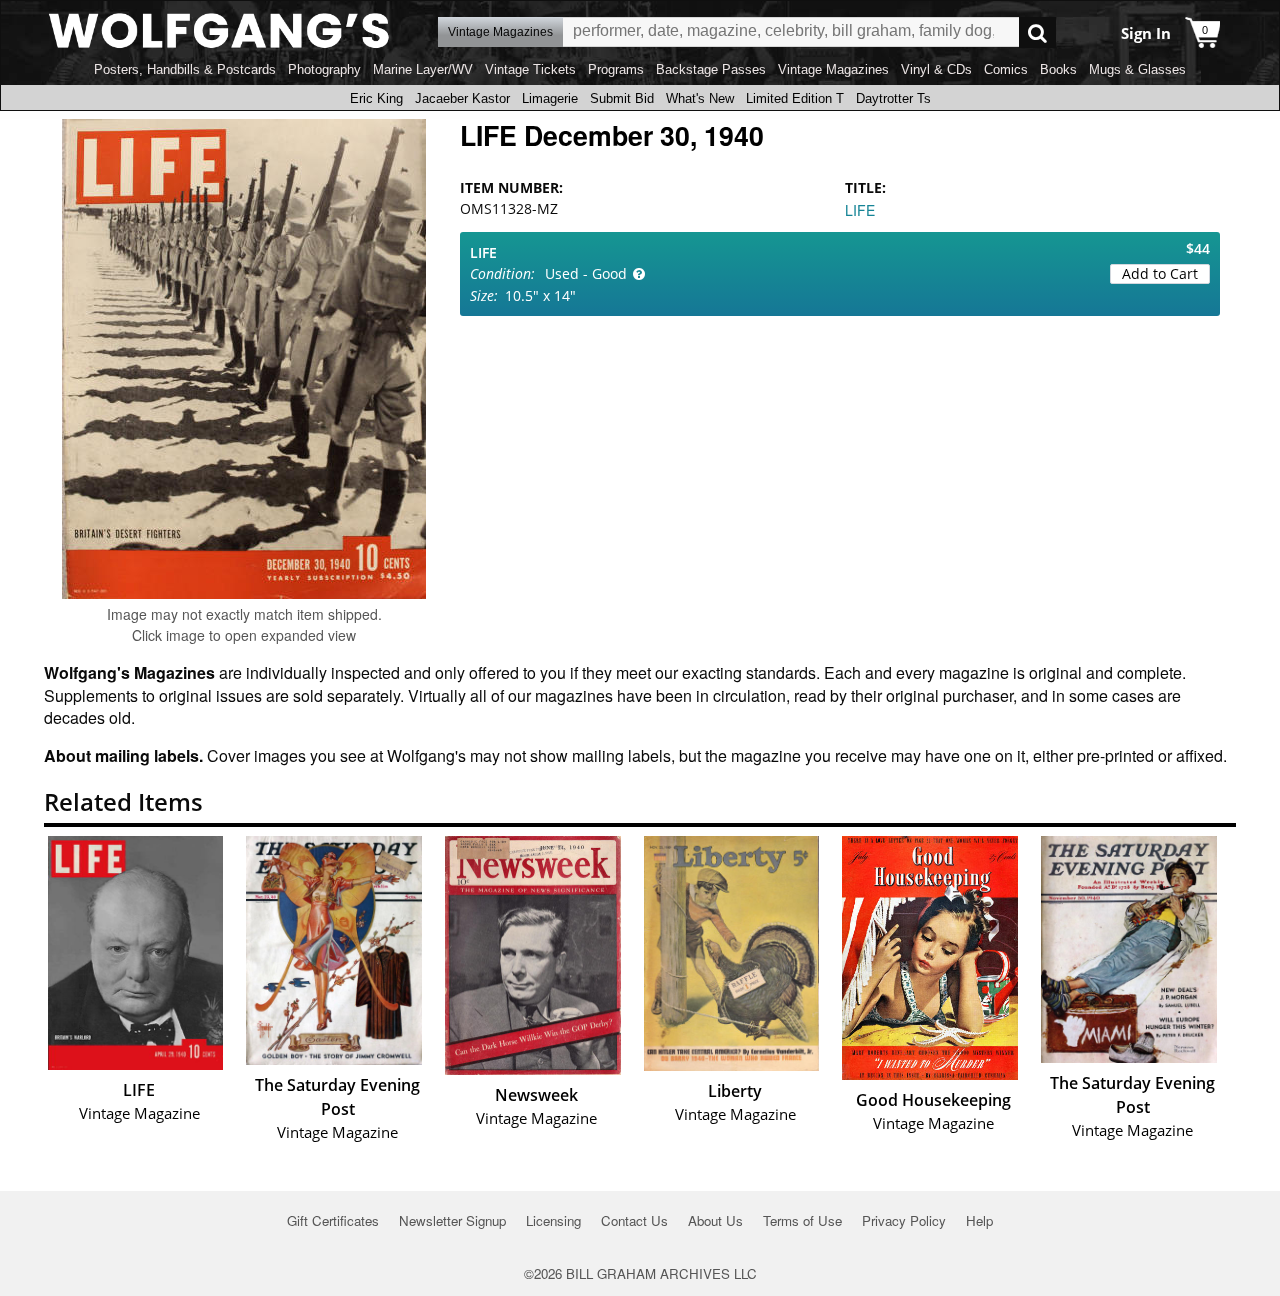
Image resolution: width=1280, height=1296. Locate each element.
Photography (324, 69)
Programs (616, 69)
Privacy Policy (904, 1220)
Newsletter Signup (452, 1220)
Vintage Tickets (530, 69)
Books (1058, 69)
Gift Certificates (333, 1220)
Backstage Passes (711, 69)
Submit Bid (622, 98)
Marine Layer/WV (423, 69)
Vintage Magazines (833, 69)
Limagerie (550, 98)
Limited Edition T (795, 98)
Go (1037, 32)
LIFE (860, 210)
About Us (715, 1220)
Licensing (553, 1220)
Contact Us (634, 1220)
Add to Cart (1160, 273)
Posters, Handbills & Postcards (185, 69)
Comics (1006, 69)
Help (979, 1220)
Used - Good (586, 273)
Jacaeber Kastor (462, 98)
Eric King (376, 98)
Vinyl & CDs (936, 69)
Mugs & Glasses (1137, 69)
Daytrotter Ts (893, 98)
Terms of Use (802, 1220)
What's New (700, 98)
